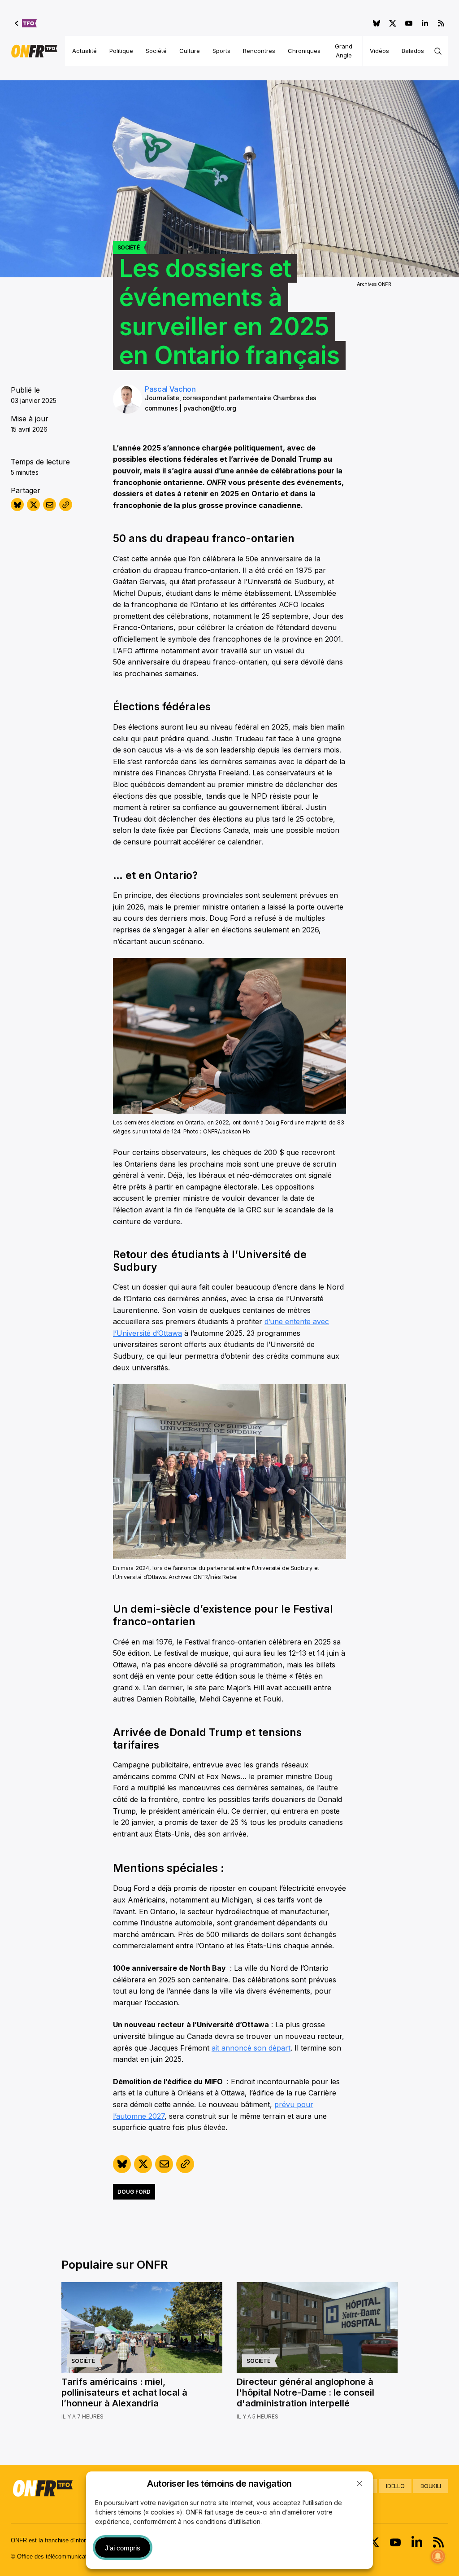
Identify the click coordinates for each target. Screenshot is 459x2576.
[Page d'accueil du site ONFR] (34, 51)
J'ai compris (123, 2548)
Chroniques (304, 51)
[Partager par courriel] (50, 505)
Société (156, 51)
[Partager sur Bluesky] (17, 505)
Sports (221, 51)
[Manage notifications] (438, 2556)
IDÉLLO (395, 2486)
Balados (413, 51)
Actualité (84, 51)
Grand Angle (344, 51)
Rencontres (259, 51)
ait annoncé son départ (251, 2048)
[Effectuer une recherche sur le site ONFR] (438, 51)
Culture (190, 51)
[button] (359, 2484)
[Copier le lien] (66, 505)
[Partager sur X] (33, 505)
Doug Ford (134, 2192)
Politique (121, 51)
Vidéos (379, 51)
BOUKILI (431, 2486)
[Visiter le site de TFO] (26, 23)
